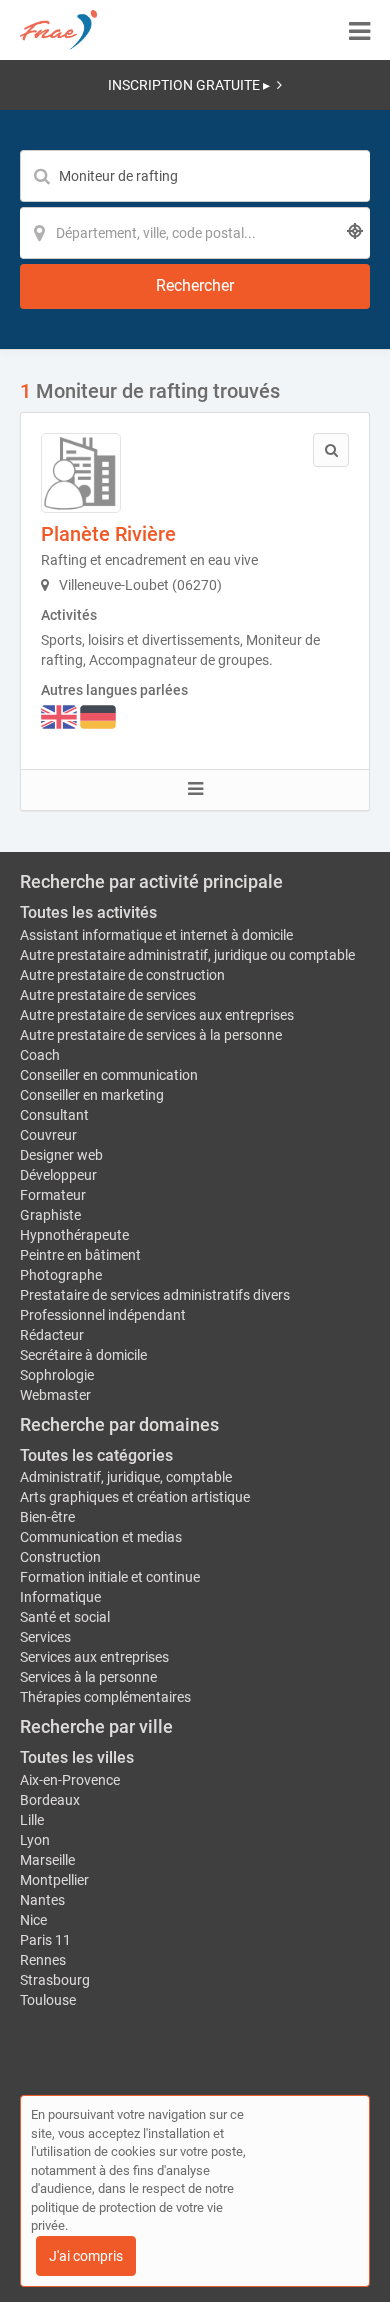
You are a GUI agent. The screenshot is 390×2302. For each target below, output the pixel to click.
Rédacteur (52, 1335)
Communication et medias (101, 1537)
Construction (60, 1557)
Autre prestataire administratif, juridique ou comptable (187, 955)
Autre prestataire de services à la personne (151, 1035)
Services (45, 1637)
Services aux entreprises (94, 1657)
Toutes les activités (88, 912)
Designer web (61, 1155)
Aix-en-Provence (70, 1780)
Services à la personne (88, 1677)
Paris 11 (45, 1940)
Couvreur (48, 1135)
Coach (40, 1055)
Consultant (54, 1115)
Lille (32, 1820)
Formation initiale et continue (110, 1577)
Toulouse (48, 2000)
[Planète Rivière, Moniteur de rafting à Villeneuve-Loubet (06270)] (81, 473)
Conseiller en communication (109, 1075)
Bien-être (47, 1517)
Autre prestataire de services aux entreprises (157, 1015)
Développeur (58, 1175)
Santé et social (65, 1617)
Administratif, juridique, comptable (126, 1477)
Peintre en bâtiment (80, 1255)
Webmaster (55, 1395)
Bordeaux (50, 1800)
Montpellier (54, 1880)
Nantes (42, 1900)
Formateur (53, 1195)
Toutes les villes (77, 1757)
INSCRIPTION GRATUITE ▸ (189, 85)
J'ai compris (86, 2256)
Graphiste (50, 1215)
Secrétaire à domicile (83, 1355)
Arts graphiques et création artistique (135, 1497)
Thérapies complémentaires (105, 1697)
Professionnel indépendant (103, 1315)
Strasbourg (55, 1980)
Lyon (35, 1840)
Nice (33, 1920)
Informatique (60, 1597)
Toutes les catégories (96, 1455)
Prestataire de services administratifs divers (155, 1295)
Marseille (47, 1860)
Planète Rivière (108, 534)
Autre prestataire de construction (122, 975)
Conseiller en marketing (92, 1095)
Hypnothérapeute (74, 1235)
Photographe (61, 1275)
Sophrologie (57, 1375)
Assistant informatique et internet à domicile (156, 935)
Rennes (43, 1960)
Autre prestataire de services (108, 995)
